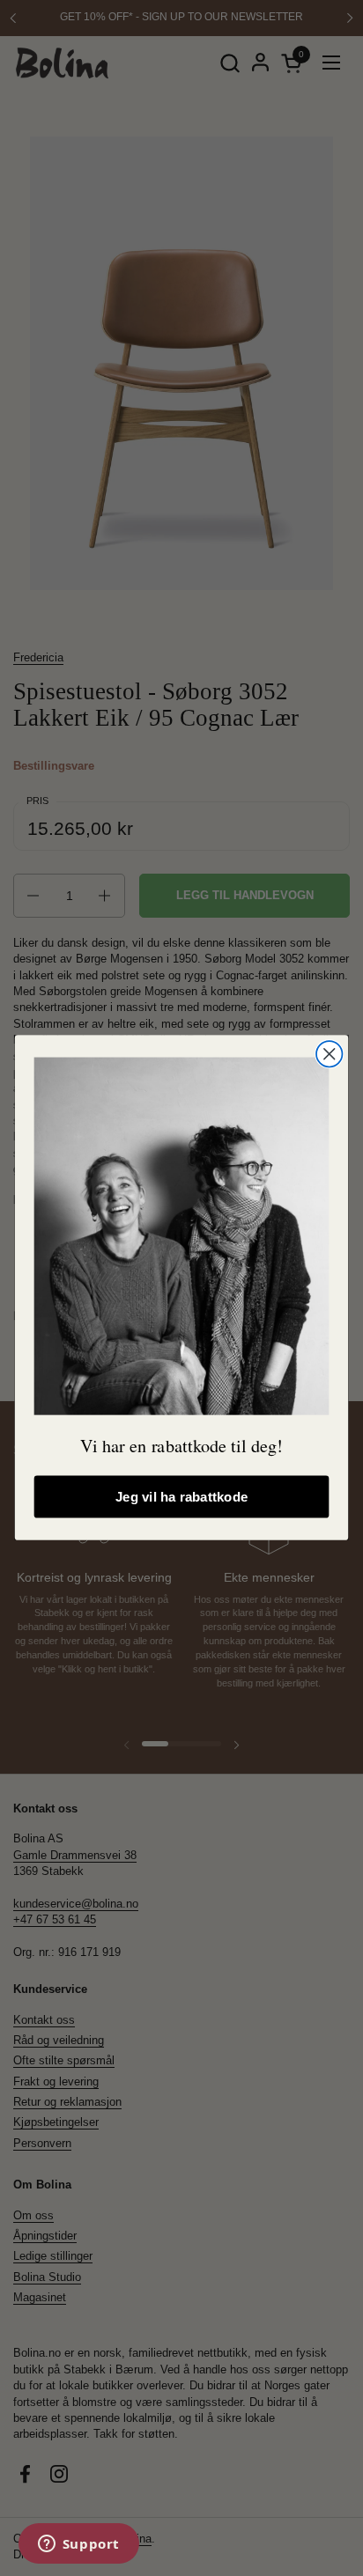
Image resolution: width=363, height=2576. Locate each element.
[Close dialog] (329, 1054)
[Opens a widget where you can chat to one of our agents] (78, 2545)
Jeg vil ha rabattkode (182, 1498)
